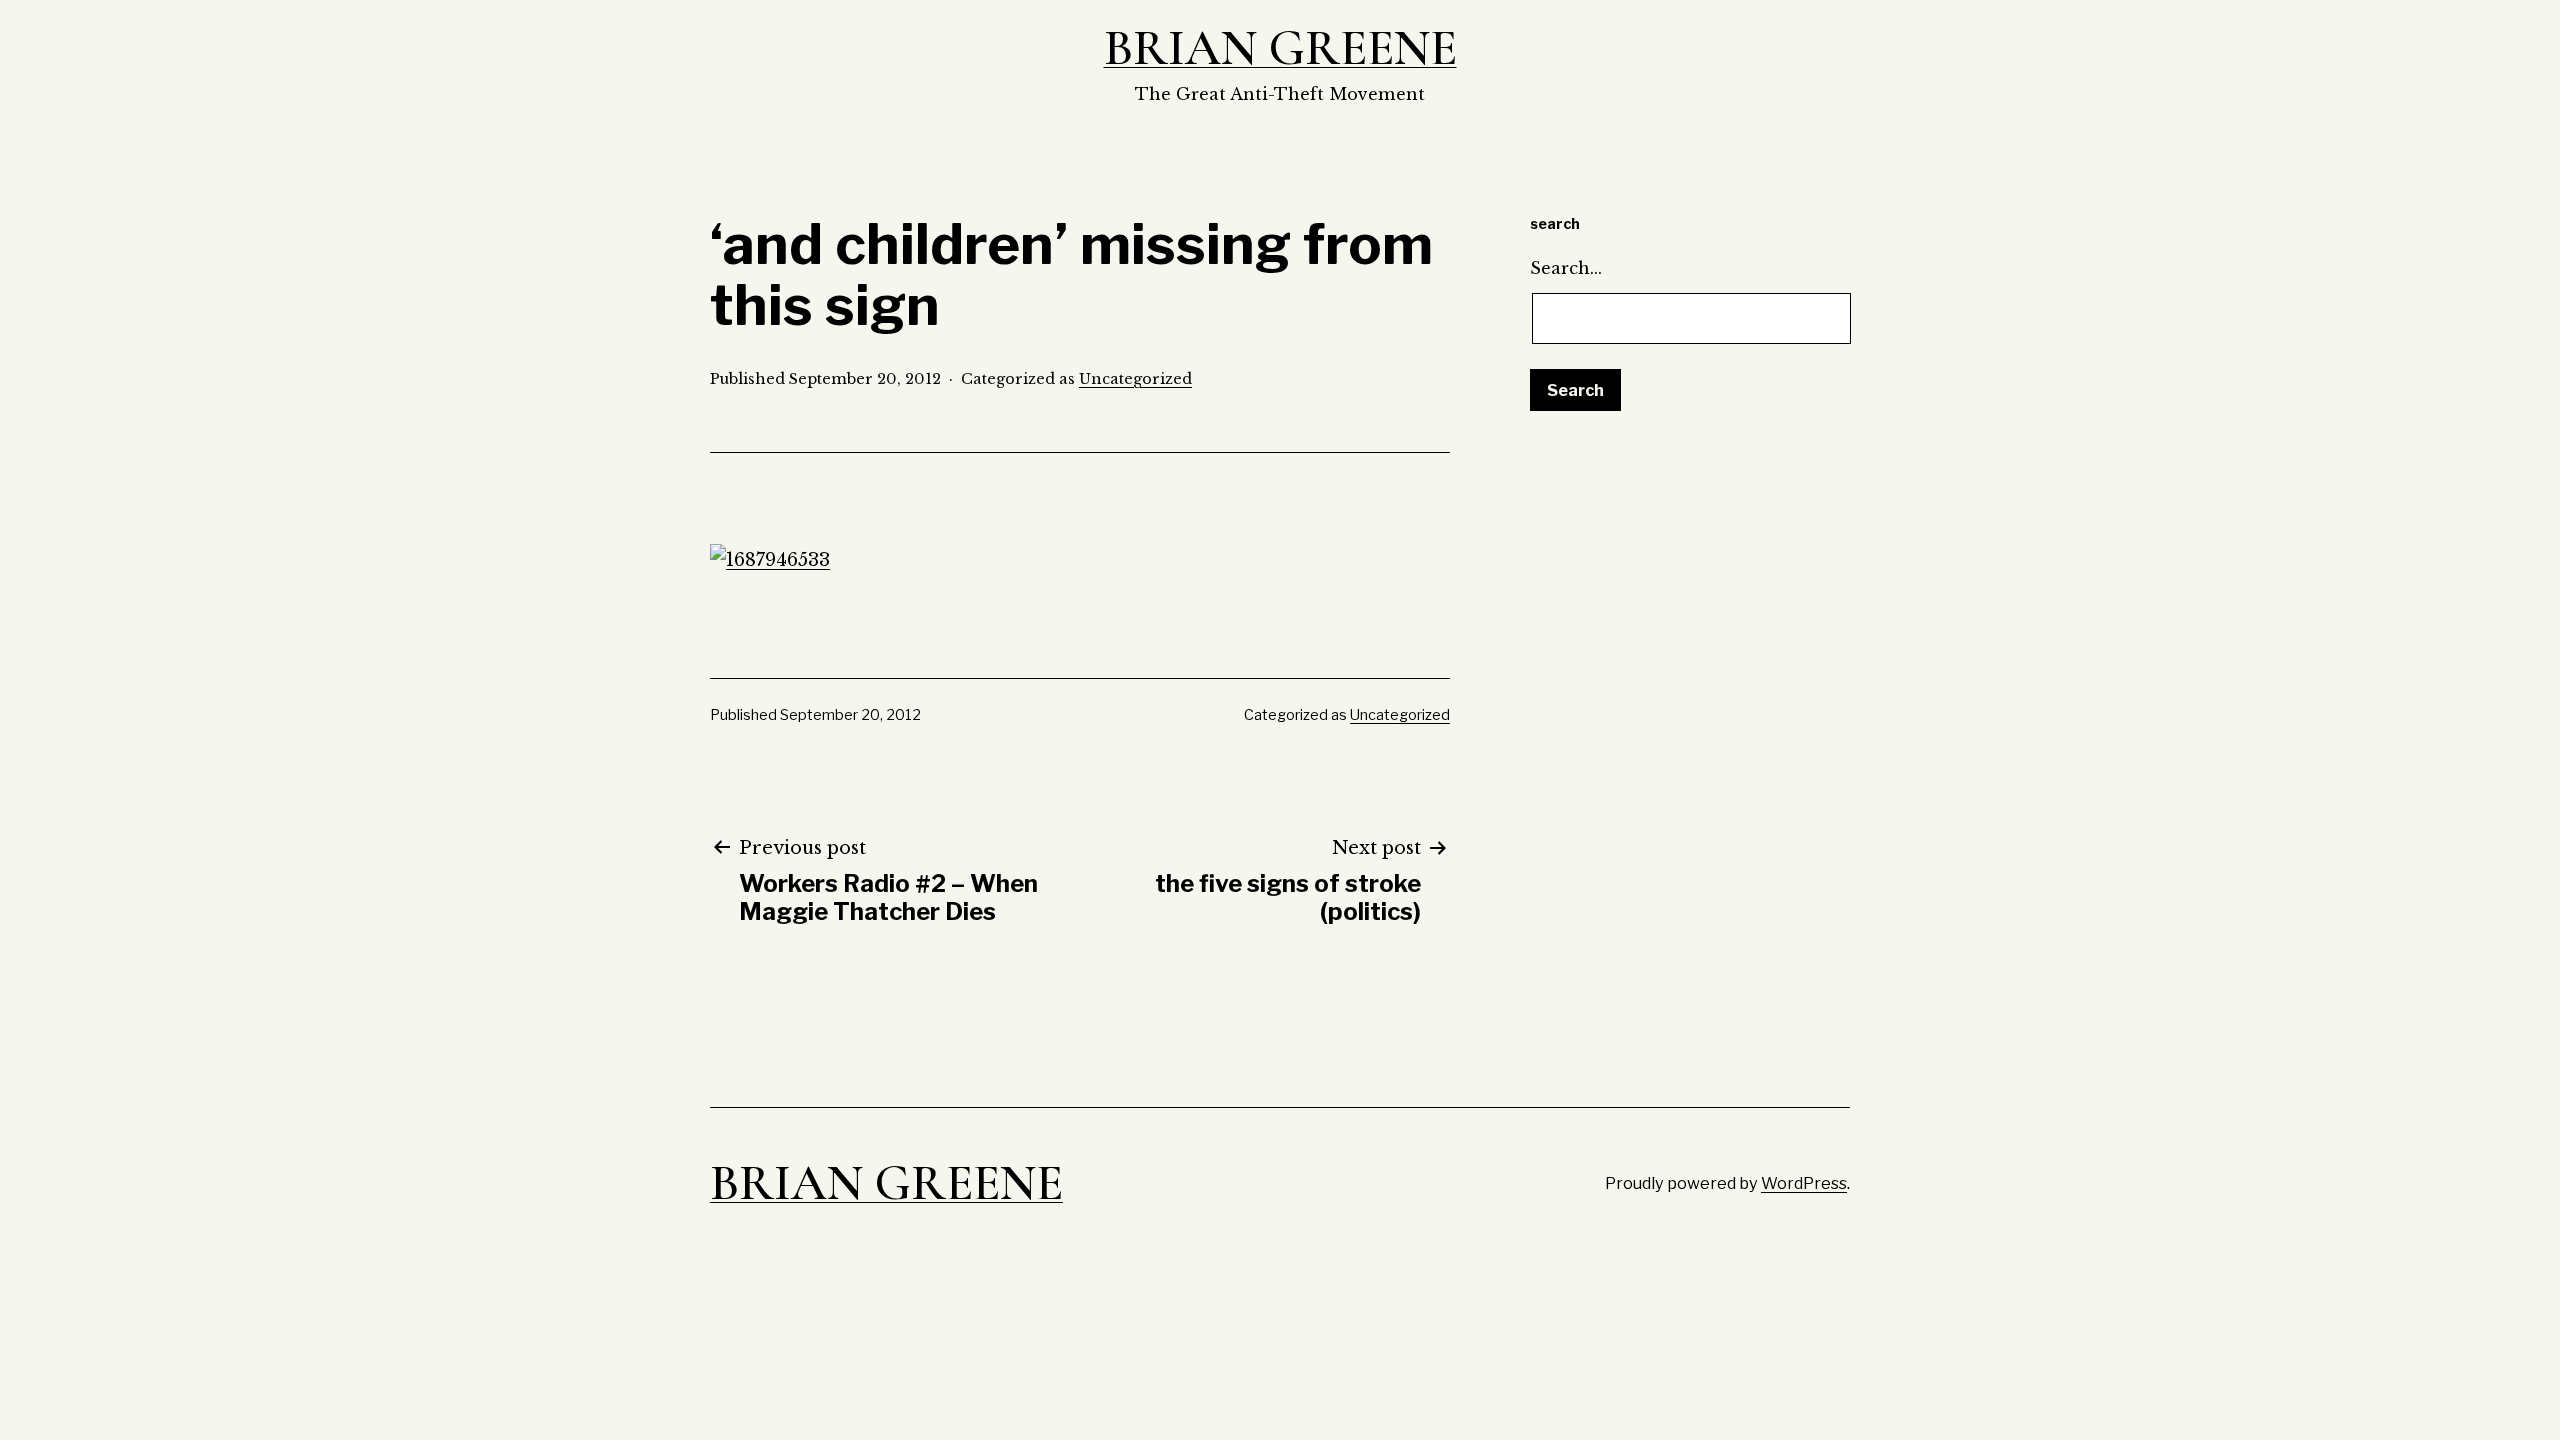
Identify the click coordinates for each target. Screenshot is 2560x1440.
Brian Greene (1280, 48)
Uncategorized (1135, 379)
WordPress (1804, 1183)
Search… (1566, 268)
